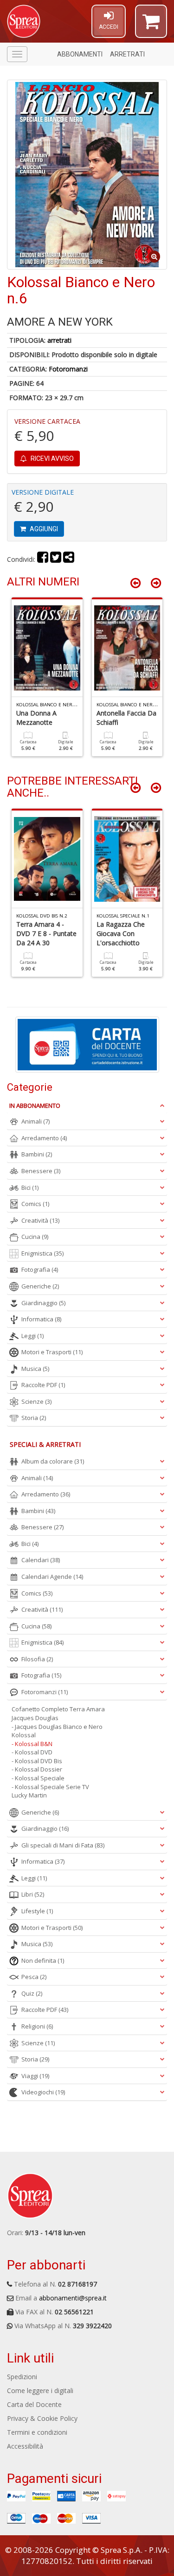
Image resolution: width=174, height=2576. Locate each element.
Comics (35, 1204)
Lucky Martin (29, 1795)
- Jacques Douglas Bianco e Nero (57, 1727)
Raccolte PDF (43, 1385)
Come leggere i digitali (40, 2391)
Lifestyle (37, 1911)
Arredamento (44, 1138)
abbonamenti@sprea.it (73, 2298)
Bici (30, 1187)
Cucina (35, 1237)
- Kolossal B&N (32, 1744)
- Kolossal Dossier (37, 1769)
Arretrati (127, 54)
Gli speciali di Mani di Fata (63, 1845)
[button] (151, 25)
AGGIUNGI (43, 529)
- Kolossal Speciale (38, 1778)
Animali (35, 1121)
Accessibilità (25, 2446)
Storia (34, 1418)
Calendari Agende (52, 1577)
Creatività (40, 1220)
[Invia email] (69, 559)
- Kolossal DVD (32, 1752)
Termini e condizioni (37, 2432)
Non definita (43, 1960)
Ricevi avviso (52, 459)
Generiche (40, 1286)
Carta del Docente (34, 2404)
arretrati (59, 340)
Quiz (32, 1993)
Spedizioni (22, 2377)
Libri (33, 1894)
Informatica (41, 1319)
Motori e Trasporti (52, 1352)
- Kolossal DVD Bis (37, 1761)
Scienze (36, 1401)
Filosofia (37, 1659)
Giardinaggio (43, 1303)
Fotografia (40, 1269)
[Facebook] (43, 559)
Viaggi (35, 2076)
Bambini (37, 1154)
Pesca (34, 1977)
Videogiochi (43, 2092)
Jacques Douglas (35, 1718)
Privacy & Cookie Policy (42, 2418)
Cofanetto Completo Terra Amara (58, 1709)
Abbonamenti (80, 54)
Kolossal (24, 1735)
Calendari (41, 1560)
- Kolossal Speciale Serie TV (50, 1787)
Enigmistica (42, 1253)
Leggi (32, 1336)
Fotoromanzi (68, 369)
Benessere (41, 1171)
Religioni (37, 2026)
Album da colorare (53, 1461)
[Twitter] (56, 559)
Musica (35, 1369)
